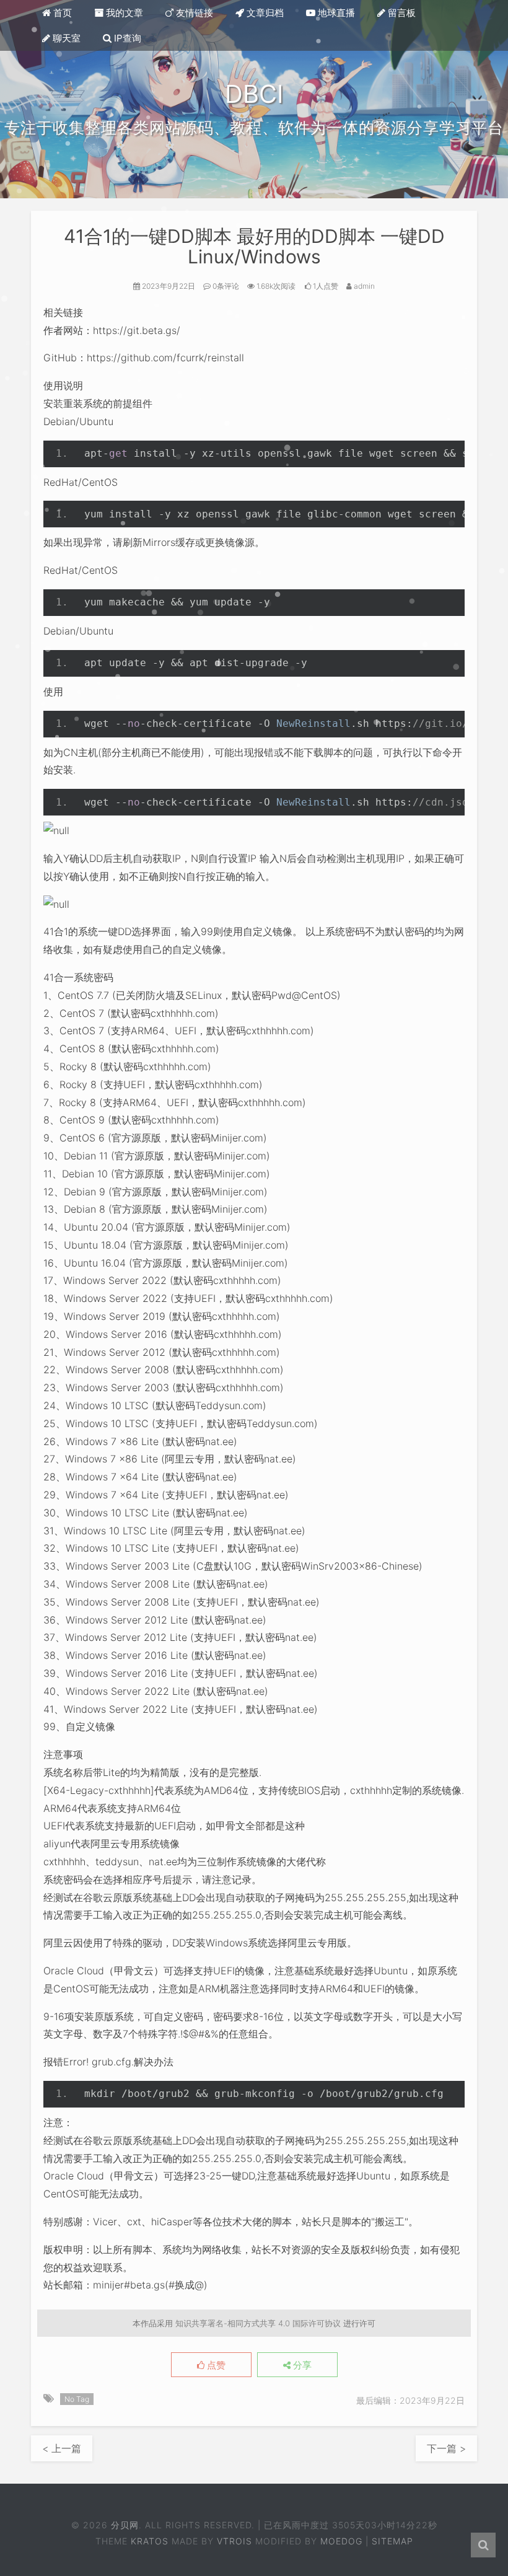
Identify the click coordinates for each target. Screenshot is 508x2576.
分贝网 (125, 2525)
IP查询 (126, 38)
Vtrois (234, 2541)
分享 (301, 2365)
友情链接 (193, 13)
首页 (61, 13)
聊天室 (65, 38)
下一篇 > (446, 2448)
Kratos (150, 2541)
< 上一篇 (62, 2448)
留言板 (401, 13)
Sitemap (392, 2541)
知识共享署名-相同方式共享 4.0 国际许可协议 (258, 2323)
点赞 (215, 2365)
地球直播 (335, 13)
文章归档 (264, 13)
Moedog (341, 2541)
